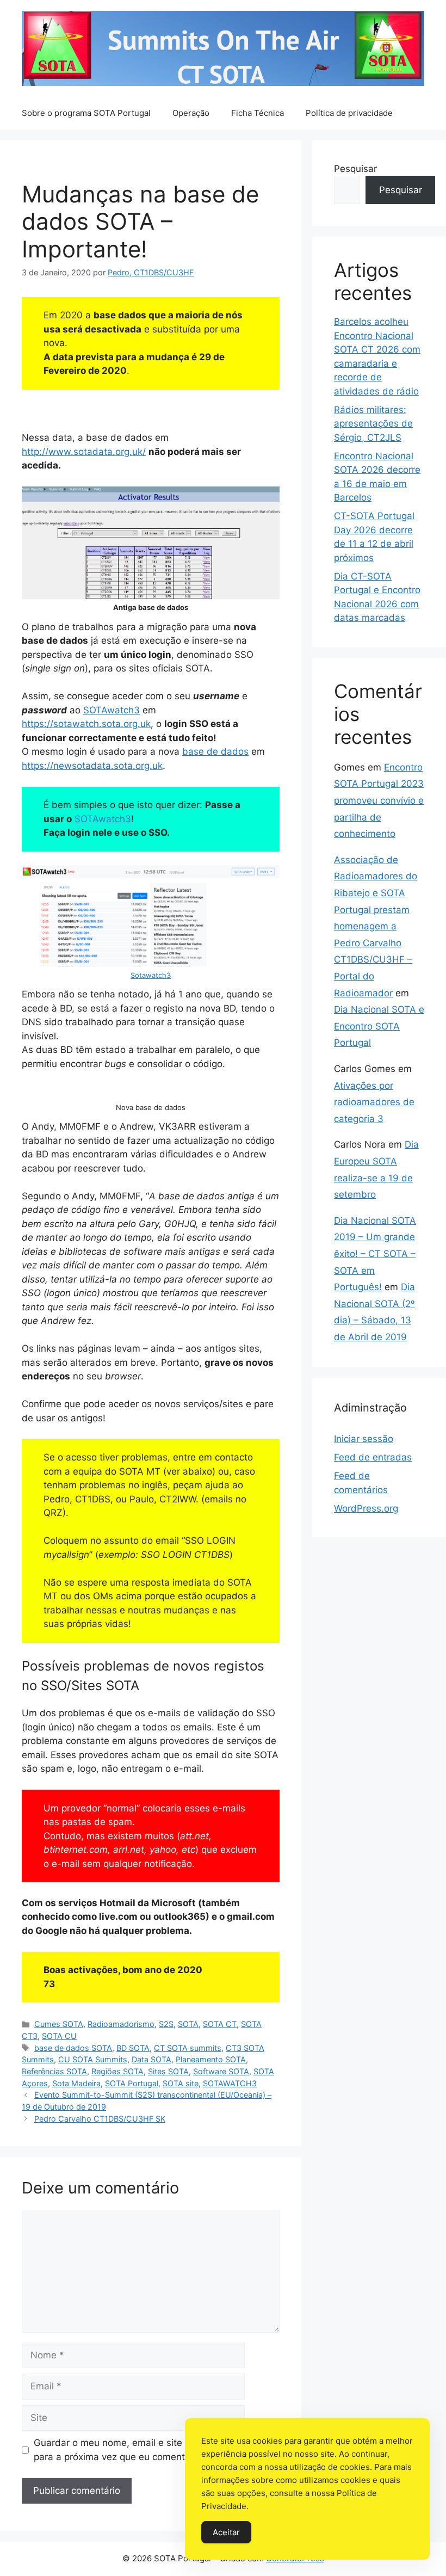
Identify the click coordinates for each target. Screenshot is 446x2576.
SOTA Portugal (132, 2083)
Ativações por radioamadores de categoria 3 (374, 1102)
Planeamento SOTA (211, 2059)
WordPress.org (366, 1508)
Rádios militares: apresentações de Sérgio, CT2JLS (373, 424)
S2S (166, 2024)
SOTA (188, 2024)
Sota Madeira (76, 2083)
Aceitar (226, 2532)
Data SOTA (151, 2059)
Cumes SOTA (59, 2024)
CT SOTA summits (188, 2048)
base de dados (215, 751)
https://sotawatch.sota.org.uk (86, 724)
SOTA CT (220, 2024)
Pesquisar (355, 169)
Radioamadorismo (121, 2024)
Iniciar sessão (364, 1439)
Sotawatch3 (151, 975)
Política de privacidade (349, 113)
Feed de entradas (373, 1457)
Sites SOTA (168, 2071)
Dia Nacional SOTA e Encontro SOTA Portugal (379, 1026)
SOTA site (181, 2083)
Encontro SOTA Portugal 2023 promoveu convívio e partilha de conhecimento (379, 800)
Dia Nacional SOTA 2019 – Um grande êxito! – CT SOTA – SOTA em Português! (375, 1254)
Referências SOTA (54, 2071)
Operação (191, 113)
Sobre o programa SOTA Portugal (86, 113)
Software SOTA (221, 2071)
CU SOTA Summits (93, 2059)
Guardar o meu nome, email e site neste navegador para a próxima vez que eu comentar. (146, 2450)
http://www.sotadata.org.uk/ (84, 452)
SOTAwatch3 (112, 710)
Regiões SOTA (117, 2071)
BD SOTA (133, 2048)
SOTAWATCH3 (230, 2083)
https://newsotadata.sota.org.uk (92, 766)
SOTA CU (59, 2036)
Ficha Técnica (258, 113)
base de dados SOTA (73, 2048)
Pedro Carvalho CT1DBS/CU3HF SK (100, 2119)
